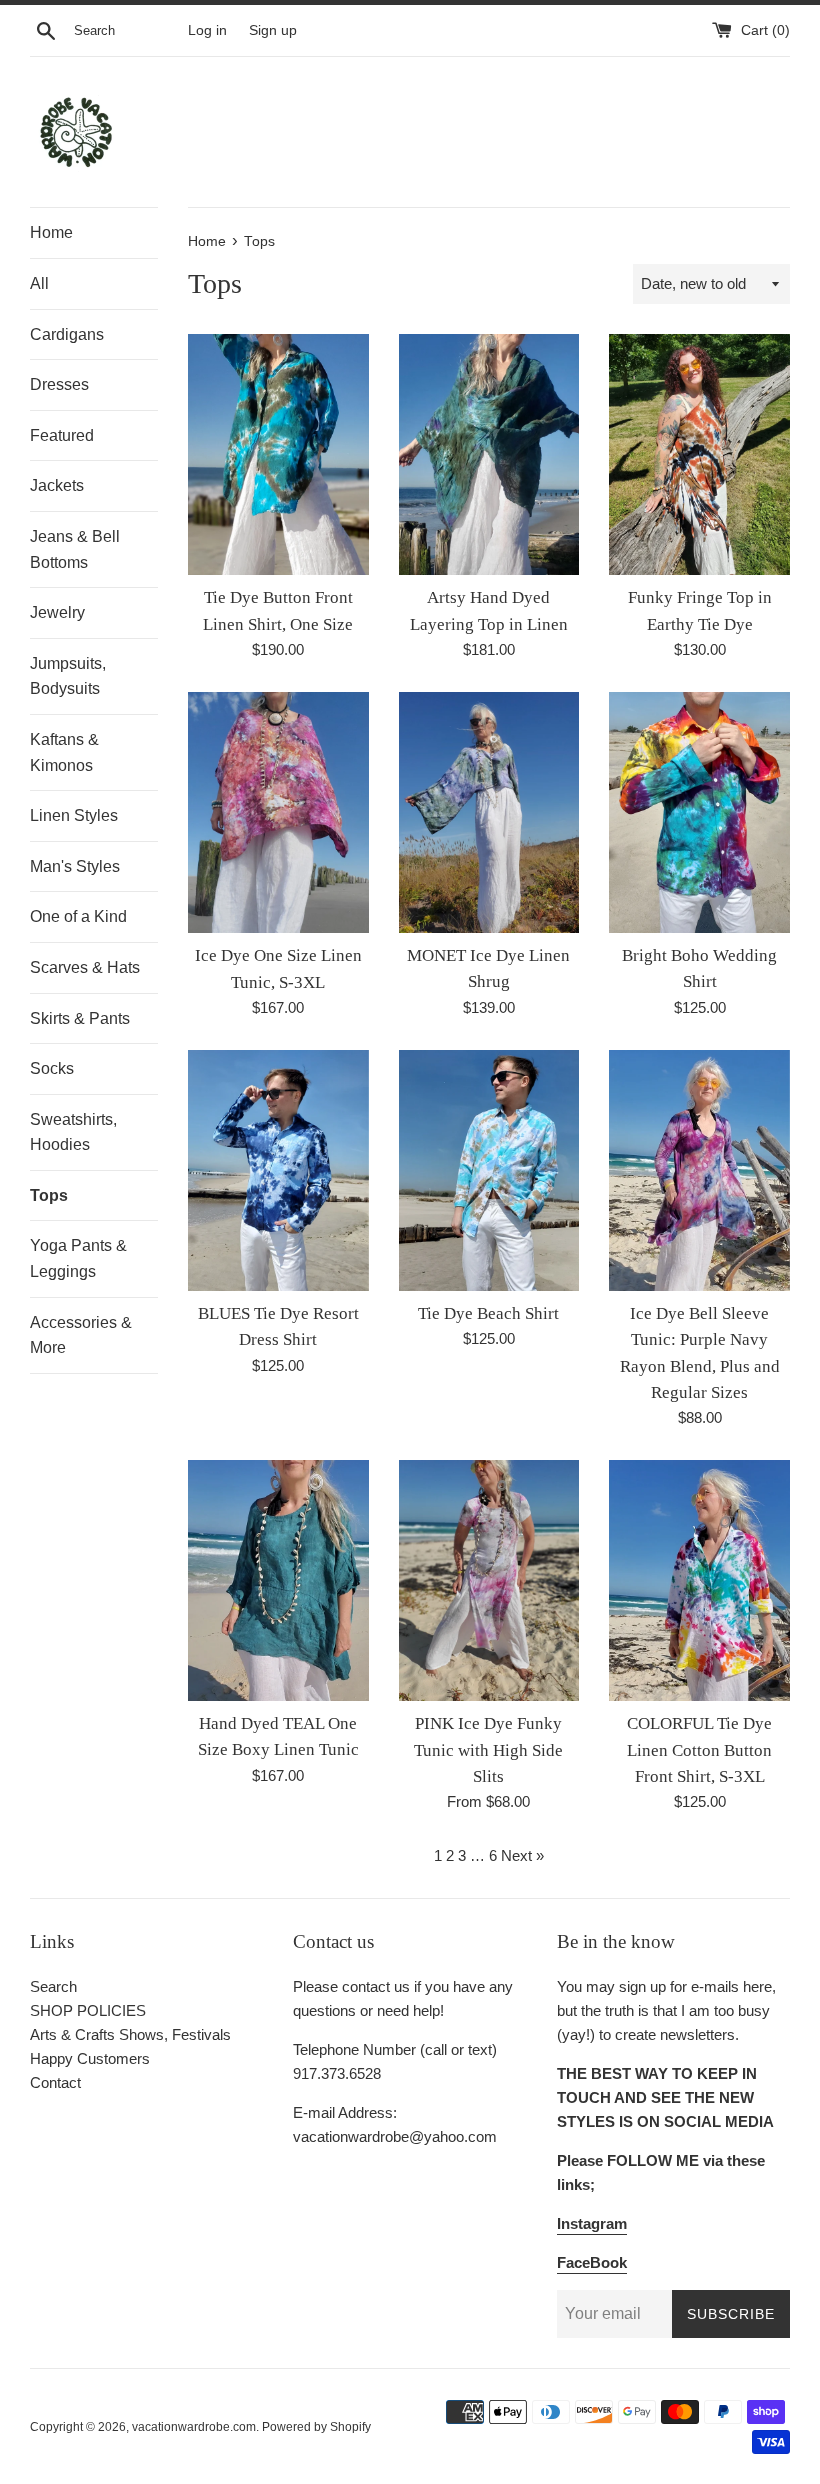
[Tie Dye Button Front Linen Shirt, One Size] (278, 454)
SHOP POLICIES (88, 2010)
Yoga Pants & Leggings (78, 1258)
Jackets (57, 485)
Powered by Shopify (316, 2427)
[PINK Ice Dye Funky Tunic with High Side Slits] (489, 1580)
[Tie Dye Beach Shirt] (489, 1170)
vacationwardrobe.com (194, 2427)
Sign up (273, 30)
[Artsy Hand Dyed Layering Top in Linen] (489, 454)
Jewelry (57, 612)
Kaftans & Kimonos (64, 752)
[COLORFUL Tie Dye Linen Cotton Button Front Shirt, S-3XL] (699, 1580)
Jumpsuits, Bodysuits (68, 676)
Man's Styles (75, 866)
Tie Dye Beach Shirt (488, 1313)
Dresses (59, 384)
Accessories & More (81, 1335)
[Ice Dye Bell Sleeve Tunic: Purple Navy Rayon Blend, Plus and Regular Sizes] (699, 1170)
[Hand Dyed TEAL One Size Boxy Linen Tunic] (278, 1580)
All (39, 283)
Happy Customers (90, 2058)
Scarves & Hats (85, 967)
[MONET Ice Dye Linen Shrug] (489, 812)
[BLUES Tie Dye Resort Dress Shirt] (278, 1170)
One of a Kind (78, 916)
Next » (522, 1855)
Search (53, 1986)
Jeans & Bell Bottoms (75, 549)
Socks (52, 1068)
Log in (207, 30)
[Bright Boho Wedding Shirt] (699, 812)
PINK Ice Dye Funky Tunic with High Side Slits (488, 1750)
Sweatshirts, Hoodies (73, 1132)
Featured (62, 435)
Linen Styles (74, 815)
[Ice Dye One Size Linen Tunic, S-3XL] (278, 812)
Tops (49, 1195)
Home (51, 232)
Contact (55, 2082)
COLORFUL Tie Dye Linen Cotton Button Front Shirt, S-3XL (699, 1750)
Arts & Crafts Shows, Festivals (130, 2034)
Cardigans (67, 334)
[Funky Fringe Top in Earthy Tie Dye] (699, 454)
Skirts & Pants (80, 1018)
